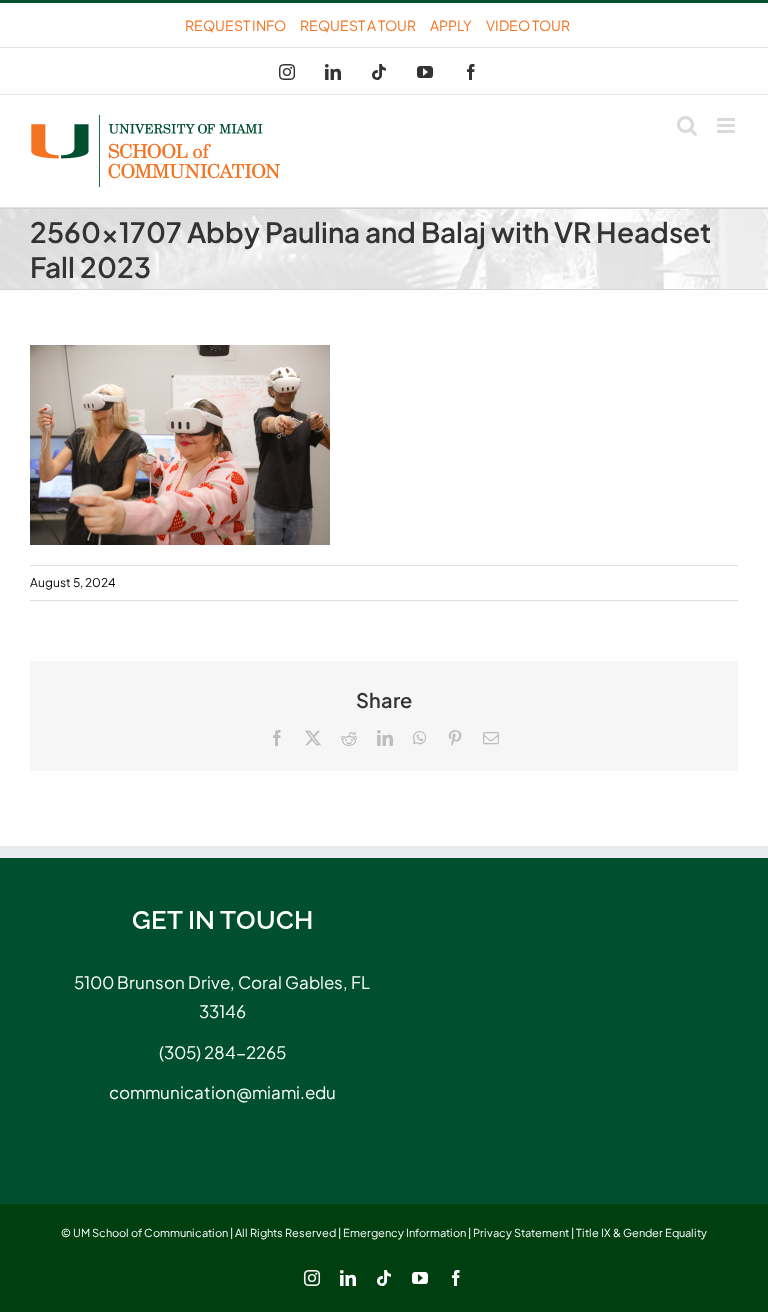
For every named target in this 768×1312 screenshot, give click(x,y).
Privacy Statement (521, 1232)
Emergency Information (404, 1232)
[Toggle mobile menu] (727, 125)
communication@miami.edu (222, 1092)
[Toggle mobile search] (687, 125)
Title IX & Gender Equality (641, 1232)
